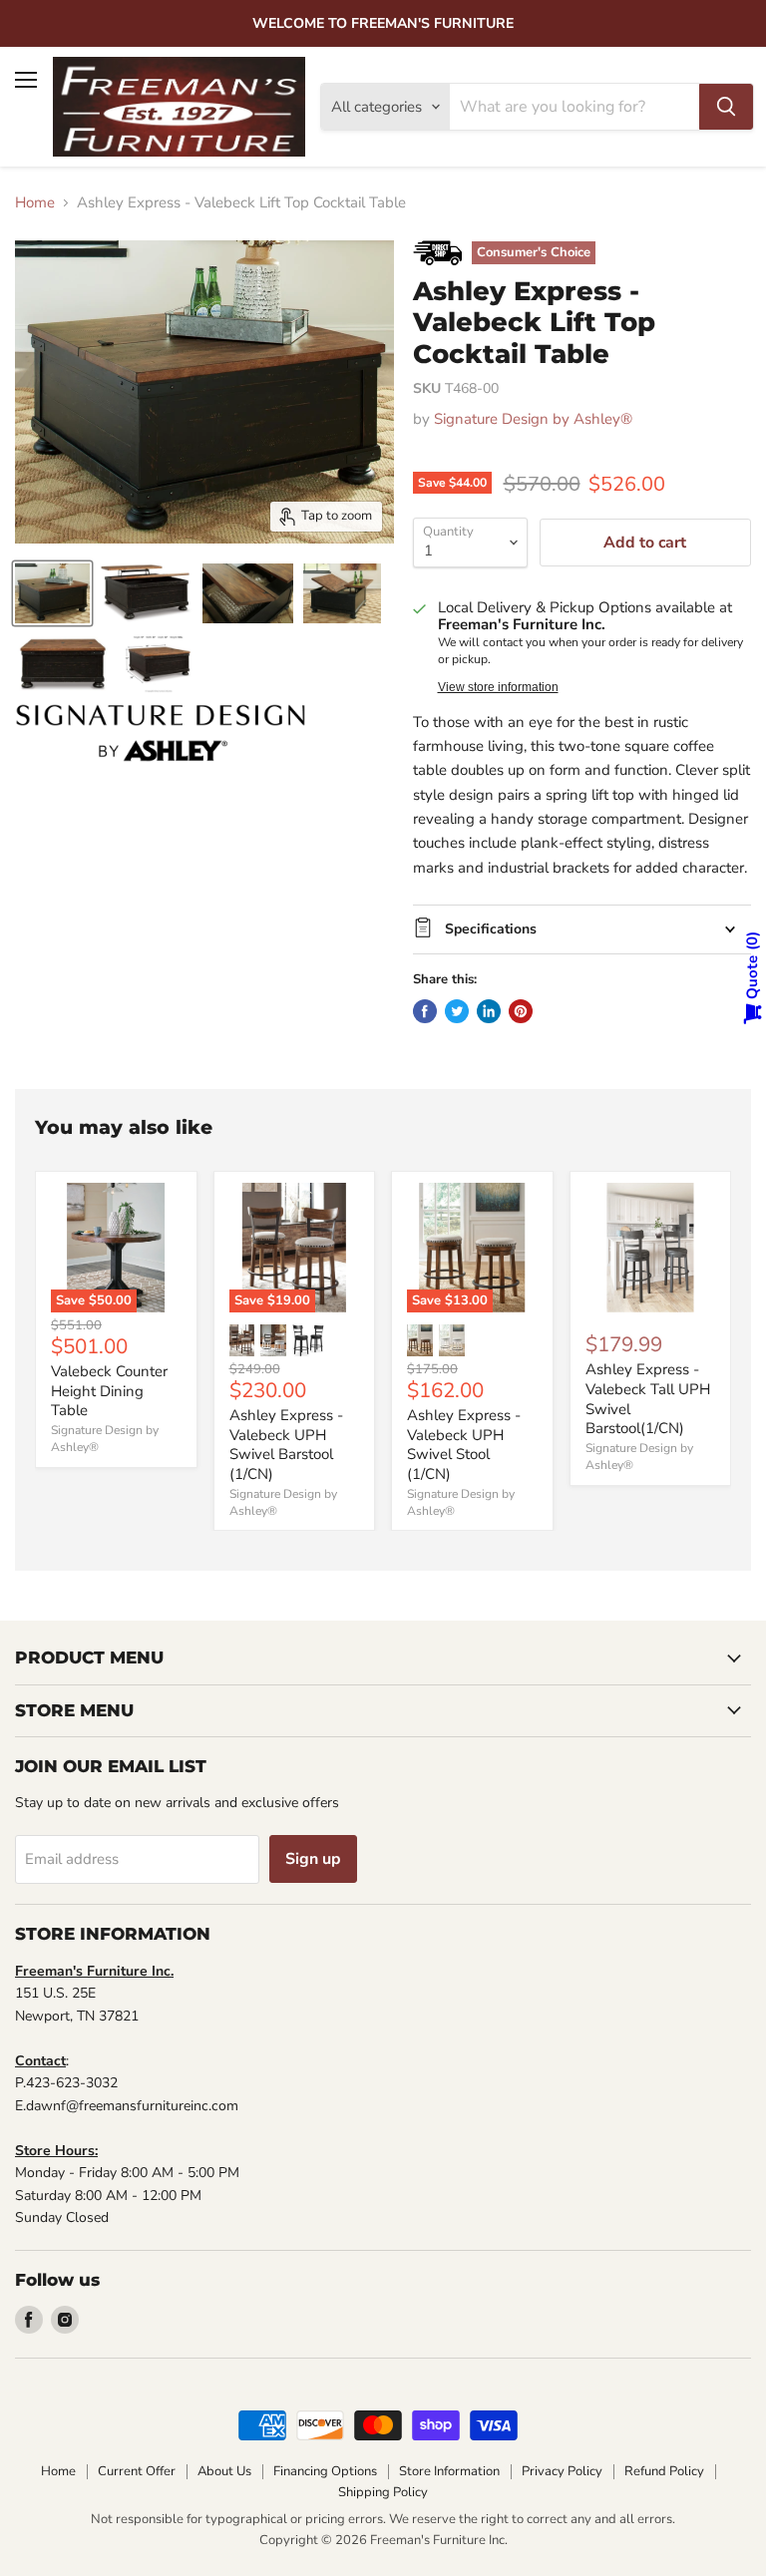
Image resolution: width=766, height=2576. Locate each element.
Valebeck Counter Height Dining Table (109, 1391)
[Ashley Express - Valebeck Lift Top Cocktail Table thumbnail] (52, 593)
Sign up (313, 1859)
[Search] (726, 107)
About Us (224, 2471)
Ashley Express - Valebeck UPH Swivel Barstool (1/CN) (286, 1445)
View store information (498, 687)
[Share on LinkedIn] (489, 1011)
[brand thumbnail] (161, 733)
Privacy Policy (562, 2471)
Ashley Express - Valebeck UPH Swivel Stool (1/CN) (464, 1445)
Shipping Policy (383, 2492)
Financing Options (325, 2471)
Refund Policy (664, 2471)
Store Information (449, 2471)
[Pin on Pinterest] (521, 1011)
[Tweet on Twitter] (457, 1011)
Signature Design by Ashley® (533, 419)
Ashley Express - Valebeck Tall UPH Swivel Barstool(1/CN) (648, 1399)
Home (35, 203)
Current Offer (137, 2471)
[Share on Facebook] (425, 1011)
